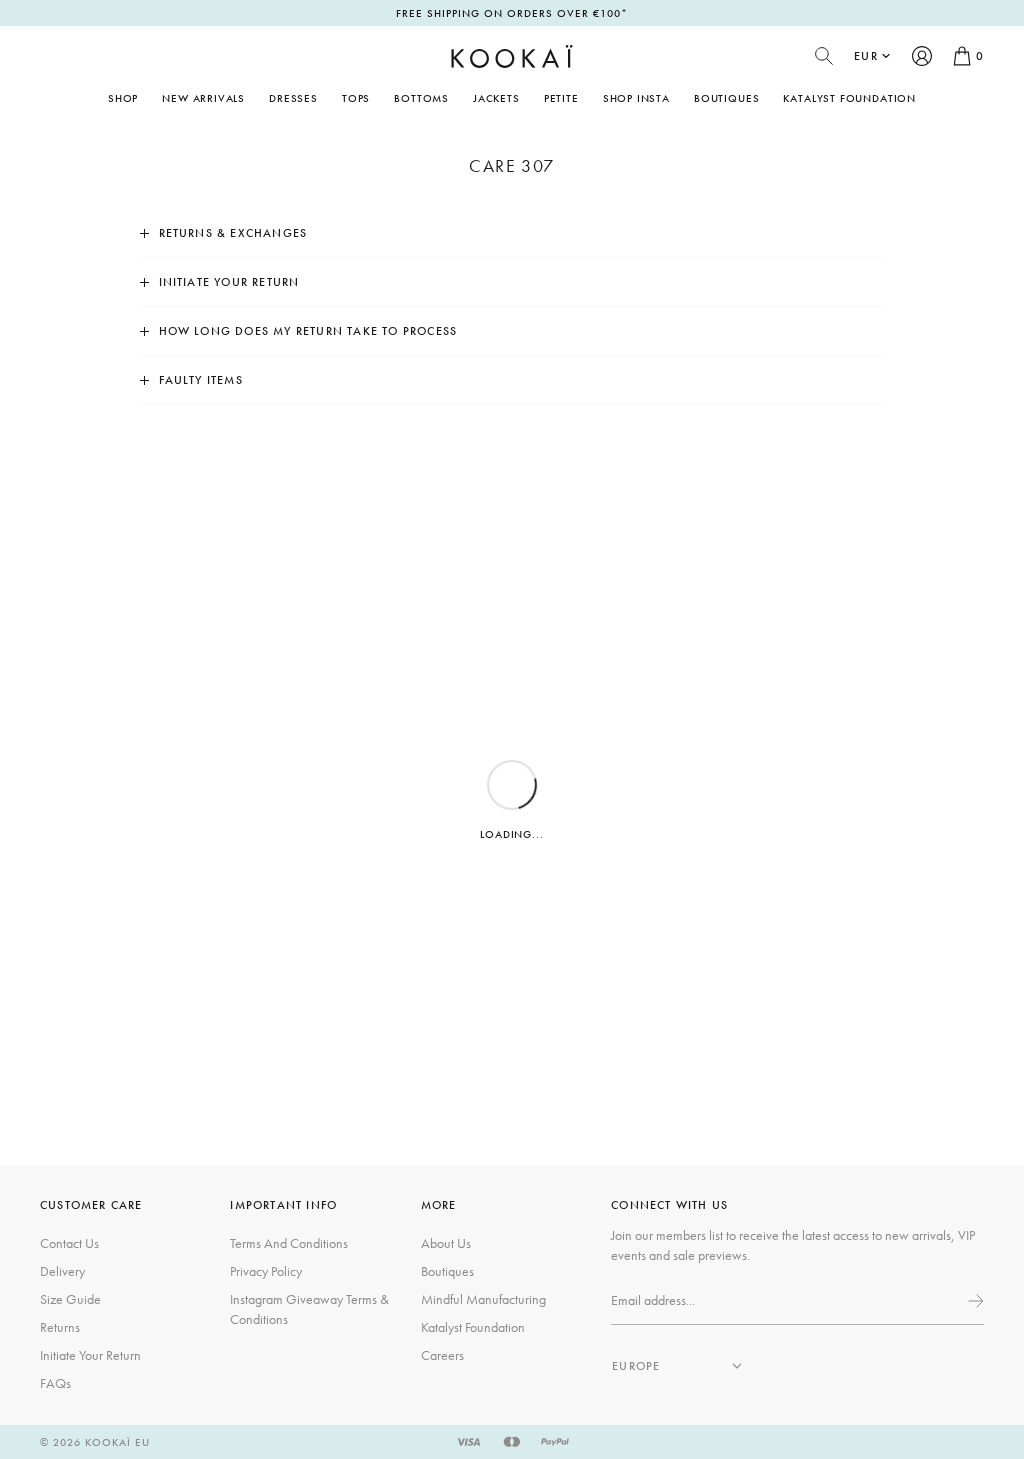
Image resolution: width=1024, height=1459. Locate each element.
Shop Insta (636, 98)
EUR (866, 56)
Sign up (974, 1301)
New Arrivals (203, 98)
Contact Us (69, 1243)
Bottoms (421, 98)
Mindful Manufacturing (483, 1299)
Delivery (62, 1271)
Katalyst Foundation (849, 98)
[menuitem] (203, 98)
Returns (60, 1327)
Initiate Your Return (90, 1355)
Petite (561, 98)
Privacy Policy (266, 1271)
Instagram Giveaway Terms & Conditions (309, 1309)
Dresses (293, 98)
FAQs (55, 1383)
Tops (356, 98)
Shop (123, 98)
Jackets (496, 98)
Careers (442, 1355)
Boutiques (726, 98)
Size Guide (70, 1299)
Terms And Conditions (289, 1243)
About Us (446, 1243)
